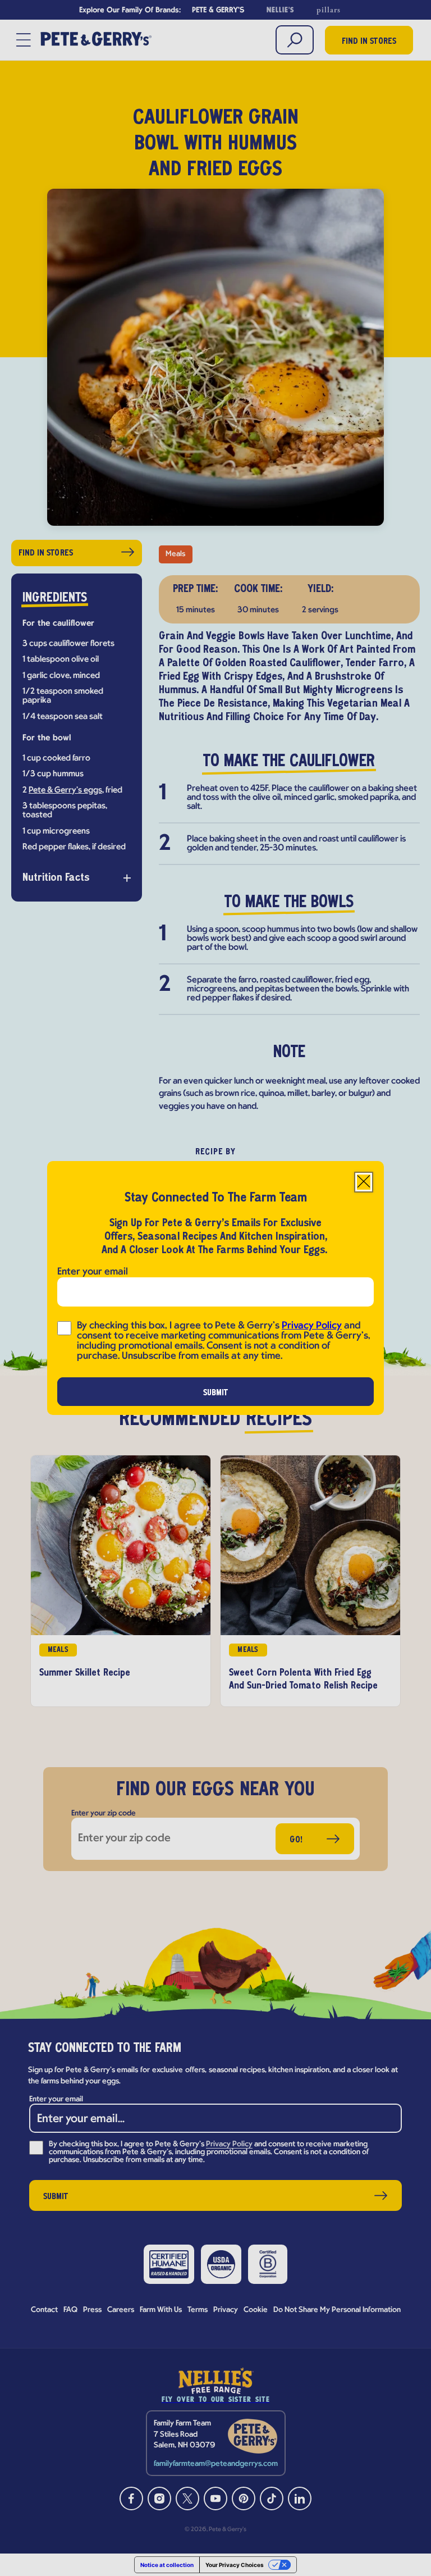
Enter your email (93, 1272)
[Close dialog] (364, 1182)
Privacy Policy (312, 1326)
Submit (216, 1393)
